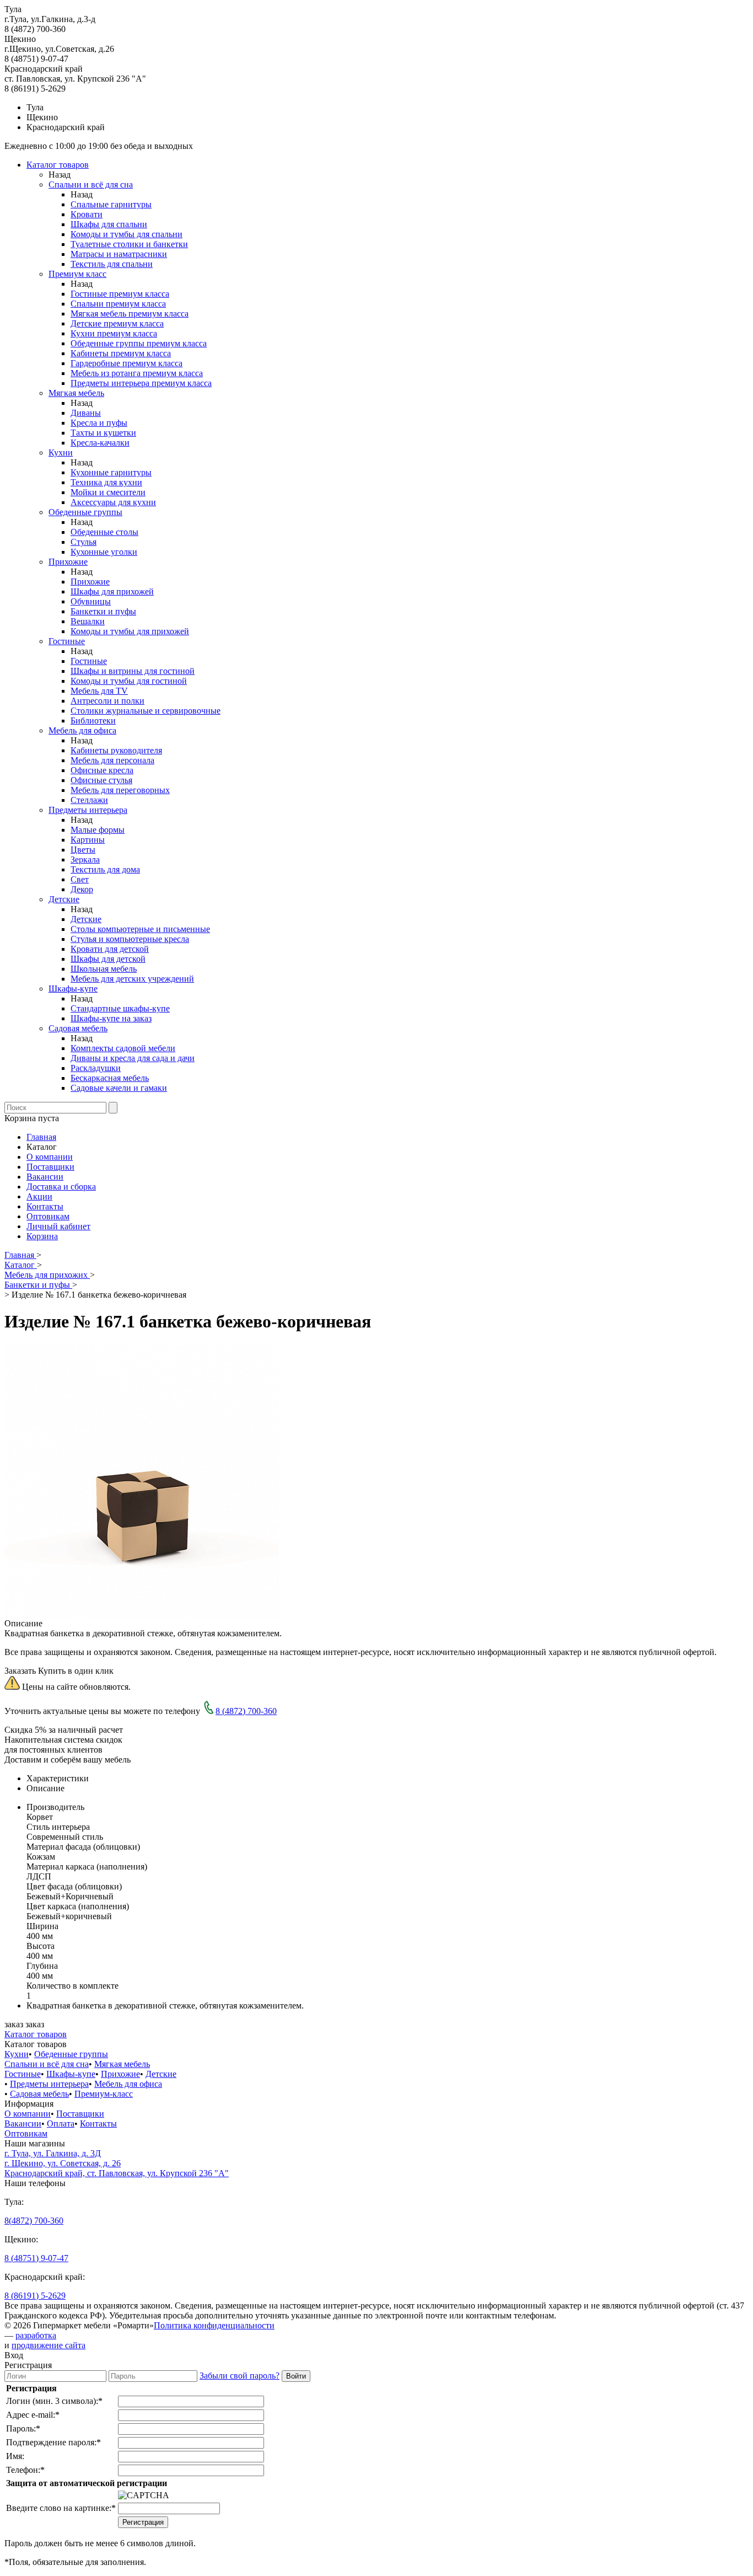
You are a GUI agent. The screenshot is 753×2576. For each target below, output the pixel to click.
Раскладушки (96, 1068)
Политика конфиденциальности (214, 2325)
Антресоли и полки (107, 701)
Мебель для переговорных (120, 790)
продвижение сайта (49, 2345)
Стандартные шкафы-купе (120, 1008)
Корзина (42, 1236)
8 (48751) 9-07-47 (36, 2258)
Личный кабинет (58, 1226)
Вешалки (88, 621)
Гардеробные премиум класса (127, 363)
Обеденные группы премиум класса (139, 343)
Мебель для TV (99, 691)
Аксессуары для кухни (113, 502)
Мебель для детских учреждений (132, 979)
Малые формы (98, 830)
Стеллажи (89, 800)
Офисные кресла (102, 770)
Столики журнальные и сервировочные (146, 711)
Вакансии (45, 1177)
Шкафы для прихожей (112, 591)
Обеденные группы (85, 512)
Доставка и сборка (61, 1187)
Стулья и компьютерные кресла (130, 939)
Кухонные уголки (104, 552)
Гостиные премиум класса (120, 294)
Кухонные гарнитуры (111, 472)
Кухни (61, 452)
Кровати (87, 214)
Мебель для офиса (82, 730)
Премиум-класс (104, 2094)
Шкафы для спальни (109, 224)
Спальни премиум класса (118, 304)
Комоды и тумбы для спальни (127, 234)
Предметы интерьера (88, 810)
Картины (88, 840)
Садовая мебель (78, 1028)
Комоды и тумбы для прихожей (130, 631)
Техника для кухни (106, 482)
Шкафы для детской (108, 959)
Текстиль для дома (105, 869)
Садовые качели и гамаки (119, 1088)
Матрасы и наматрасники (119, 254)
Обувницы (91, 601)
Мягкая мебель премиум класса (130, 314)
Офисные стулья (101, 780)
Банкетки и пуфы (103, 611)
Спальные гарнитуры (111, 204)
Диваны (86, 413)
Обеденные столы (104, 532)
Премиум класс (77, 274)
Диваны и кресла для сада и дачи (133, 1058)
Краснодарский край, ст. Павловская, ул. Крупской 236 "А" (117, 2173)
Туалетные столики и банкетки (129, 244)
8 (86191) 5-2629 (35, 2296)
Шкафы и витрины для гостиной (133, 671)
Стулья (84, 542)
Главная (41, 1137)
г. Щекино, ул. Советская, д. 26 (63, 2163)
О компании (50, 1157)
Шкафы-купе (73, 989)
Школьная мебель (104, 969)
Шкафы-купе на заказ (111, 1018)
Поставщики (50, 1167)
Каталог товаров (58, 165)
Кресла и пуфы (99, 423)
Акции (39, 1196)
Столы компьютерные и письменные (140, 929)
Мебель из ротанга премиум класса (137, 373)
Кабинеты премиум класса (121, 353)
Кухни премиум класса (114, 333)
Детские (64, 899)
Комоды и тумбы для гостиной (129, 681)
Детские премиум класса (117, 323)
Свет (80, 879)
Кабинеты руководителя (116, 750)
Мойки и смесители (108, 492)
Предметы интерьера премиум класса (141, 383)
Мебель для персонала (112, 760)
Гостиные (67, 641)
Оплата (61, 2124)
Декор (82, 889)
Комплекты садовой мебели (123, 1048)
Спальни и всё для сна (91, 184)
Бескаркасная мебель (110, 1078)
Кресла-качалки (100, 443)
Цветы (83, 850)
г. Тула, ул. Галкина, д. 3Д (53, 2153)
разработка (36, 2335)
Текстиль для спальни (112, 264)
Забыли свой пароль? (240, 2376)
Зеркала (85, 859)
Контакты (45, 1206)
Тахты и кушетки (103, 433)
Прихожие (68, 562)
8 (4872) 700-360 (246, 1711)
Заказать (20, 1671)
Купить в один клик (76, 1671)
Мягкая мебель (76, 393)
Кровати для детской (110, 949)
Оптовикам (48, 1216)
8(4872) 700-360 (34, 2221)
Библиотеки (93, 721)
